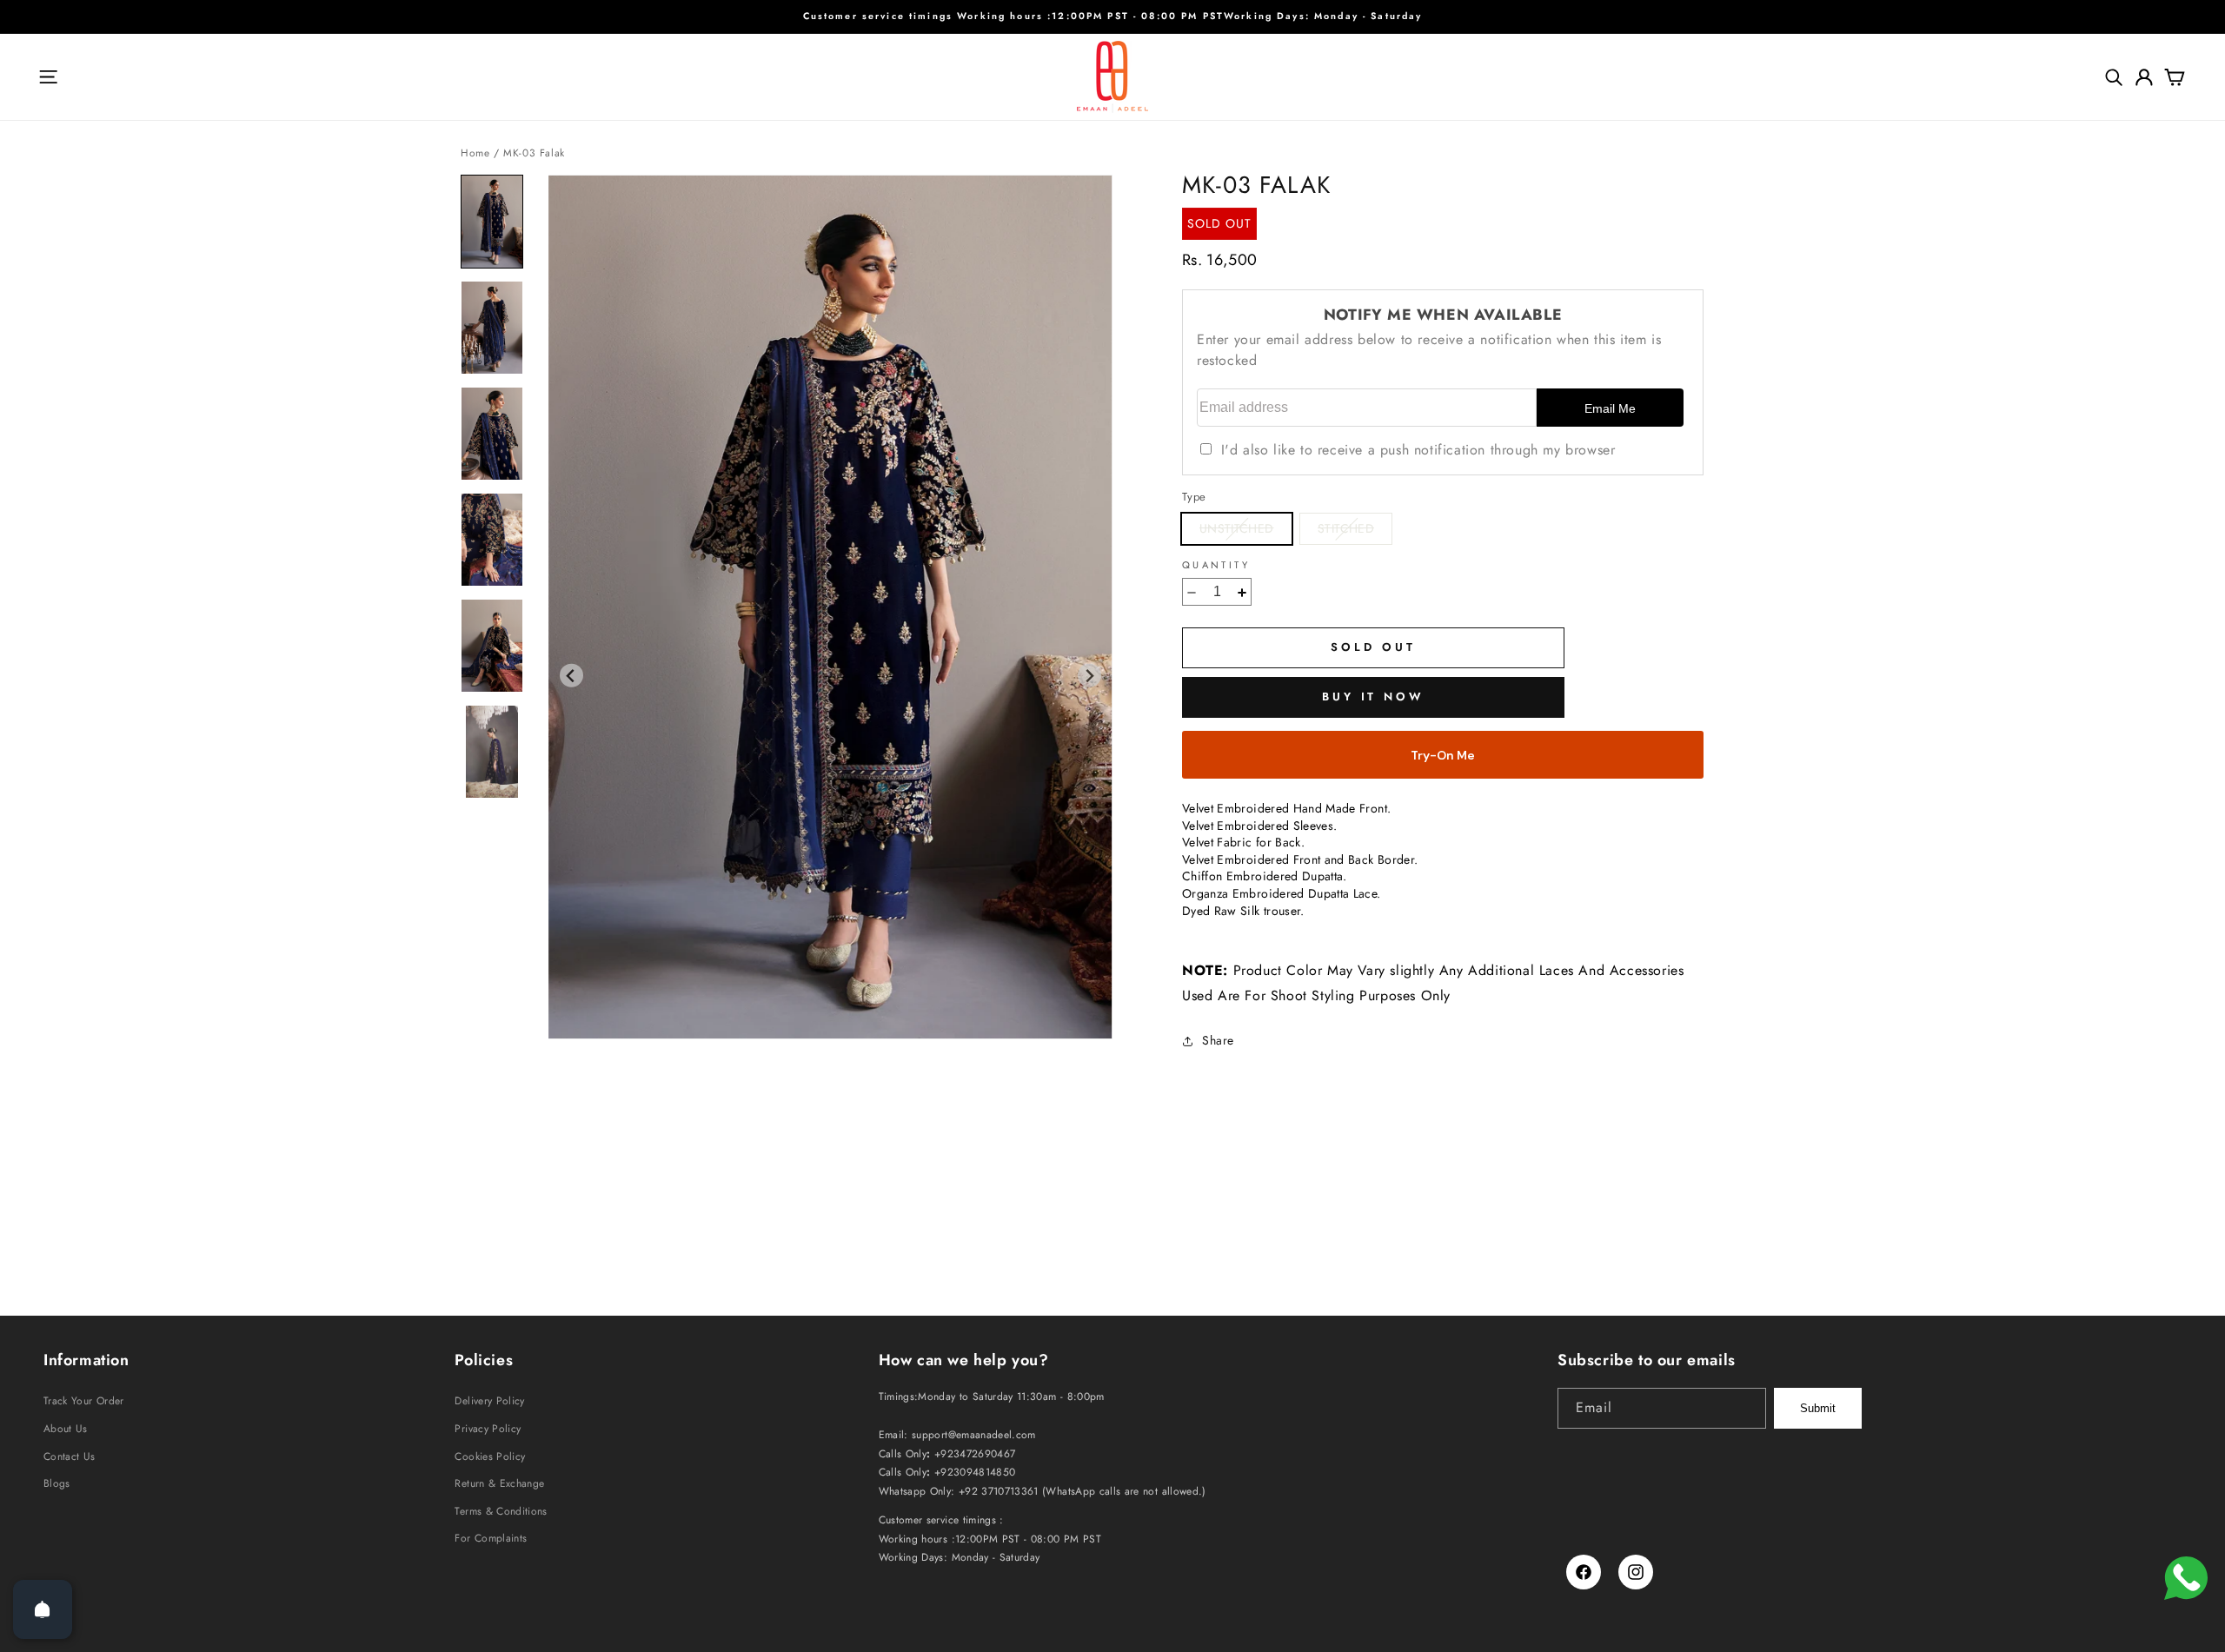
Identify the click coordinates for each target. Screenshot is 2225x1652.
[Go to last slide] (571, 676)
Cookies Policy (490, 1456)
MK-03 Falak (534, 153)
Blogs (57, 1483)
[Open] (43, 1609)
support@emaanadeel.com (974, 1434)
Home (475, 153)
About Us (66, 1429)
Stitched (1355, 532)
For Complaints (491, 1538)
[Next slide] (1089, 676)
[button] (48, 77)
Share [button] (1218, 1041)
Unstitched (1245, 532)
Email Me (1610, 409)
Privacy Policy (488, 1429)
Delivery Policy (489, 1401)
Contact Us (70, 1456)
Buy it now (1373, 697)
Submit (1818, 1408)
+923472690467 (975, 1453)
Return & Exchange (499, 1483)
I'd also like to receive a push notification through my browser (1418, 451)
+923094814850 (975, 1472)
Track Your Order (84, 1401)
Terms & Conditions (501, 1511)
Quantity (1216, 566)
